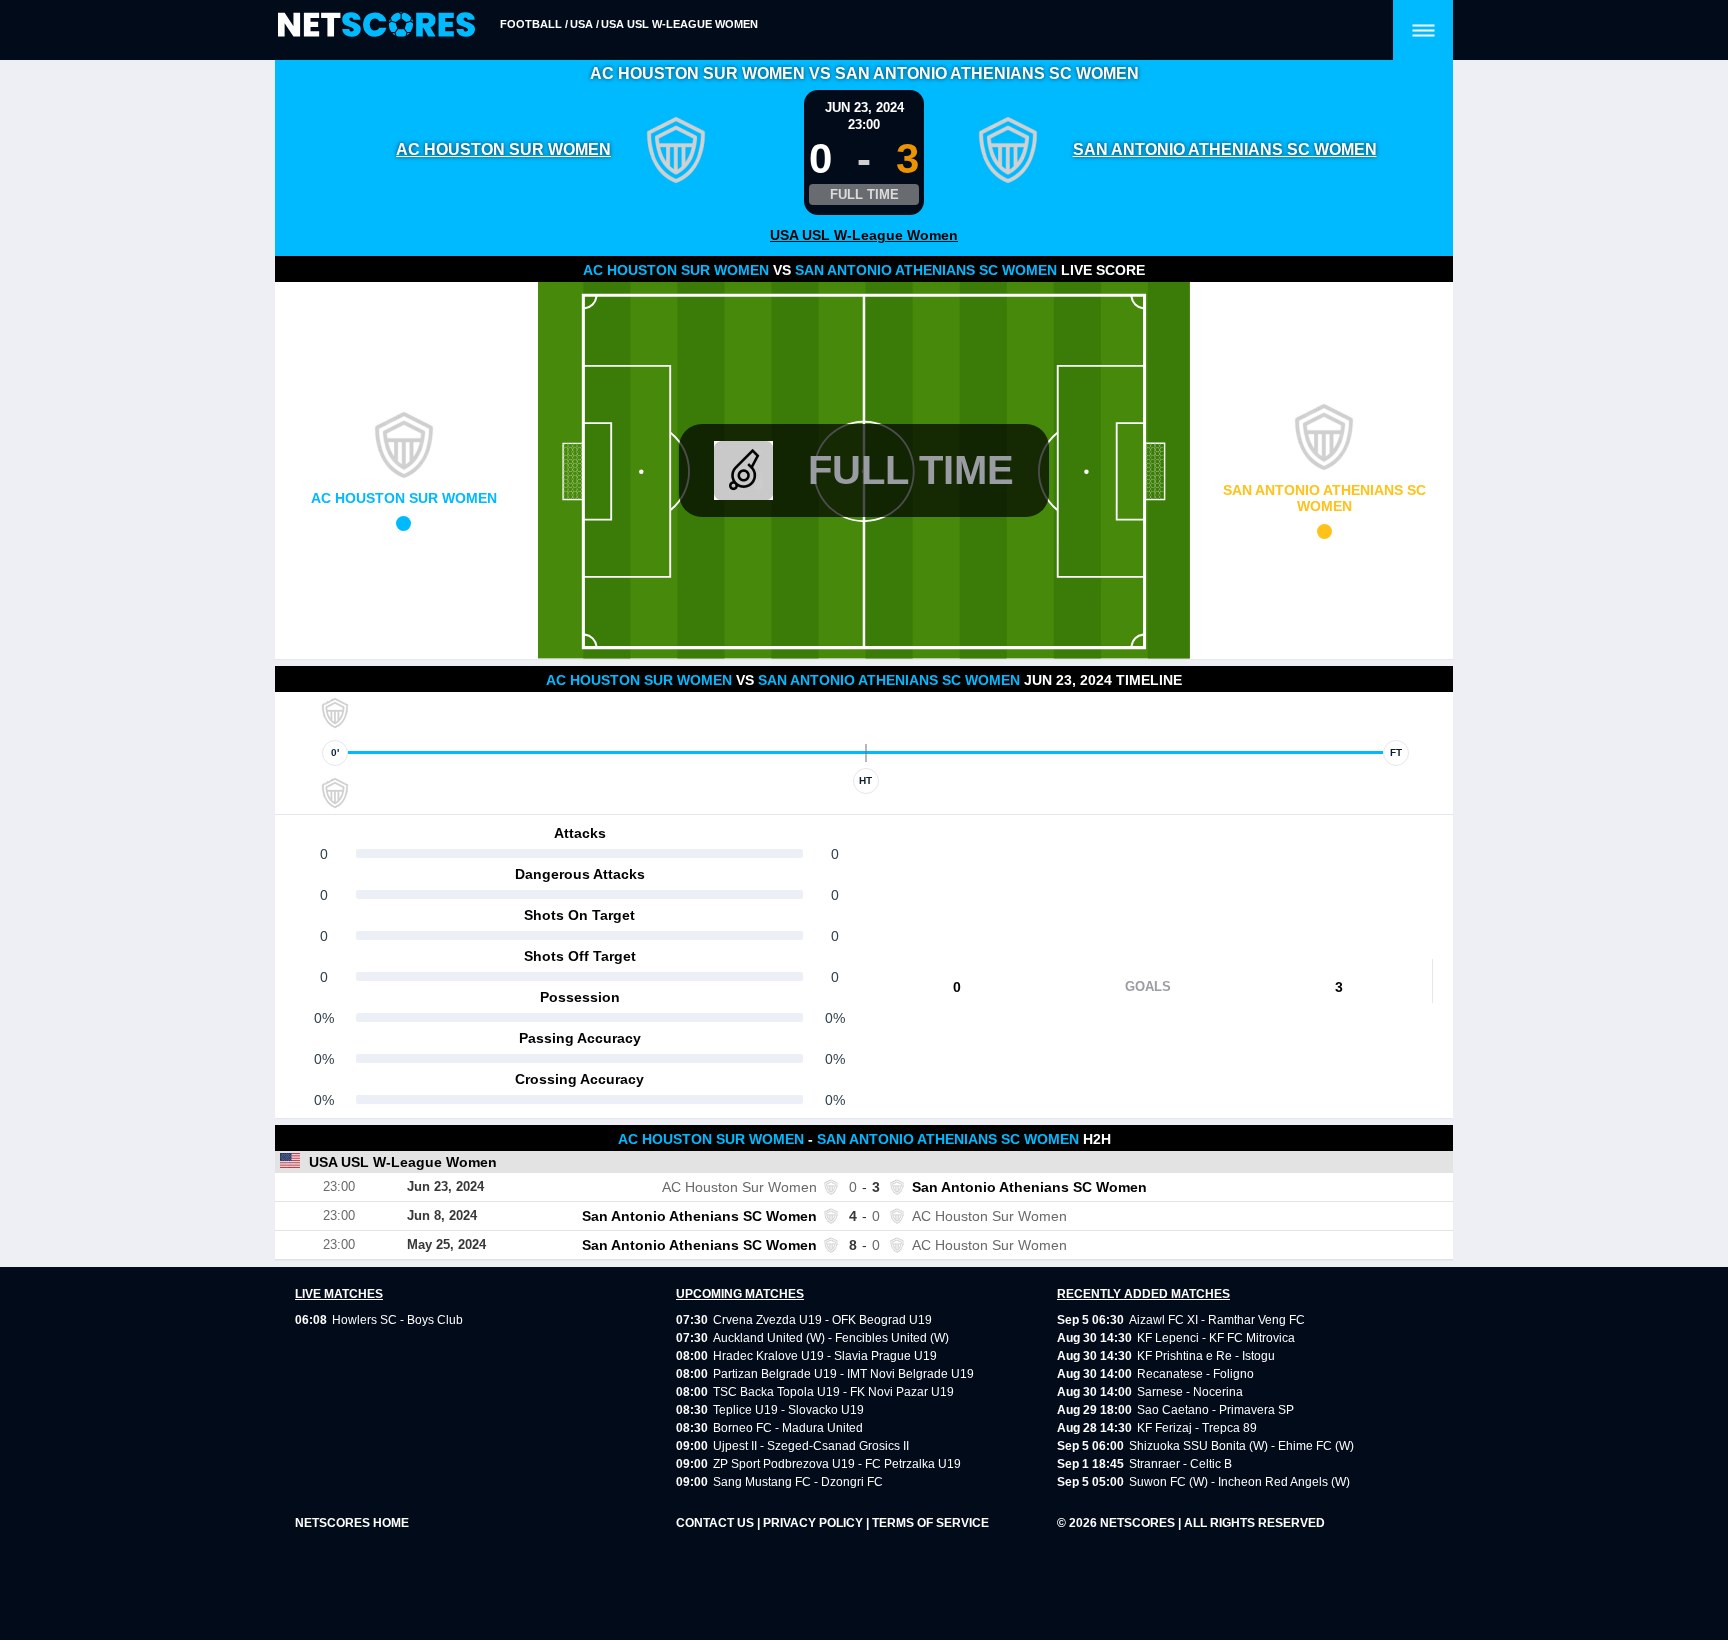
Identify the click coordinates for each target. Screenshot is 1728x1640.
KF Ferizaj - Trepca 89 (1197, 1428)
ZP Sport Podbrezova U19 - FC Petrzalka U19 (837, 1464)
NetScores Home (352, 1523)
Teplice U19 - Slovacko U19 (788, 1410)
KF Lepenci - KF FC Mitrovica (1216, 1338)
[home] (376, 25)
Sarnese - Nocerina (1190, 1392)
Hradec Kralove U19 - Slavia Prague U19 (825, 1356)
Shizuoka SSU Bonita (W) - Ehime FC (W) (1241, 1446)
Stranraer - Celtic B (1180, 1464)
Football (531, 24)
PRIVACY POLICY (814, 1523)
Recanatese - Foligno (1195, 1374)
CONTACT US (716, 1523)
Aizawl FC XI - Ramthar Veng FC (1217, 1320)
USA (581, 24)
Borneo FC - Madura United (788, 1428)
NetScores (1139, 1523)
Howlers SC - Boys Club (397, 1320)
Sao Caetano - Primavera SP (1215, 1410)
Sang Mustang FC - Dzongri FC (798, 1482)
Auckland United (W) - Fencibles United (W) (831, 1338)
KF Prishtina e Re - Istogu (1206, 1356)
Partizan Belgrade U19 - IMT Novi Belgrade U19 (843, 1374)
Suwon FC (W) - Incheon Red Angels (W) (1239, 1482)
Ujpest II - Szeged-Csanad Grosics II (811, 1446)
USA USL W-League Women (679, 24)
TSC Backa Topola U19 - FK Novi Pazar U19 (833, 1392)
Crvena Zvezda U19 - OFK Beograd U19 (822, 1320)
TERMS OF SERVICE (930, 1523)
